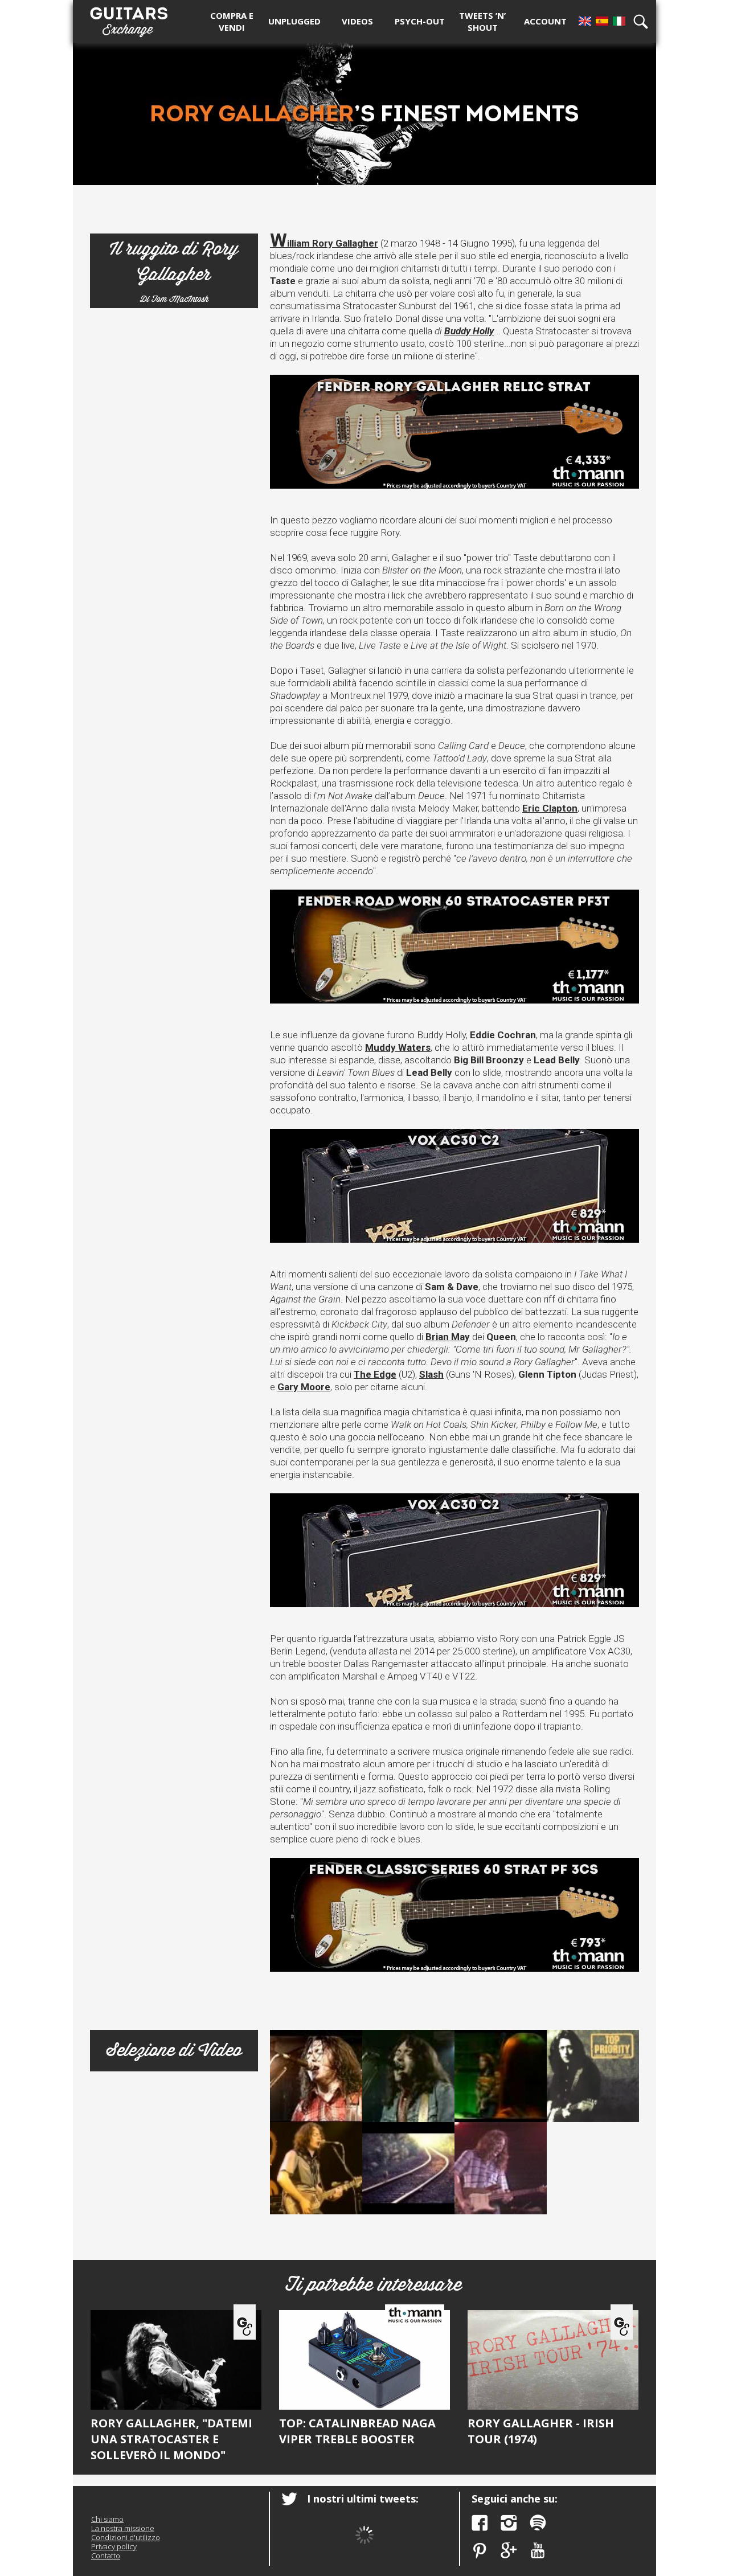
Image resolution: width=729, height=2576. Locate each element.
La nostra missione (123, 2528)
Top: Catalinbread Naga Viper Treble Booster (357, 2431)
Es (602, 21)
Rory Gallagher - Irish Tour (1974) (541, 2431)
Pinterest (480, 2551)
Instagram (509, 2523)
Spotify (538, 2523)
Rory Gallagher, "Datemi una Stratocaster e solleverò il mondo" (171, 2439)
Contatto (106, 2555)
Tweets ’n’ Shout (482, 21)
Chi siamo (107, 2519)
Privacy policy (114, 2546)
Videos (357, 21)
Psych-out (420, 21)
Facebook (480, 2523)
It (619, 21)
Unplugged (294, 21)
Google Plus (509, 2551)
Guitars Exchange (129, 19)
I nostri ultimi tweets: (363, 2499)
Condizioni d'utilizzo (126, 2537)
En (585, 21)
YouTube (538, 2551)
